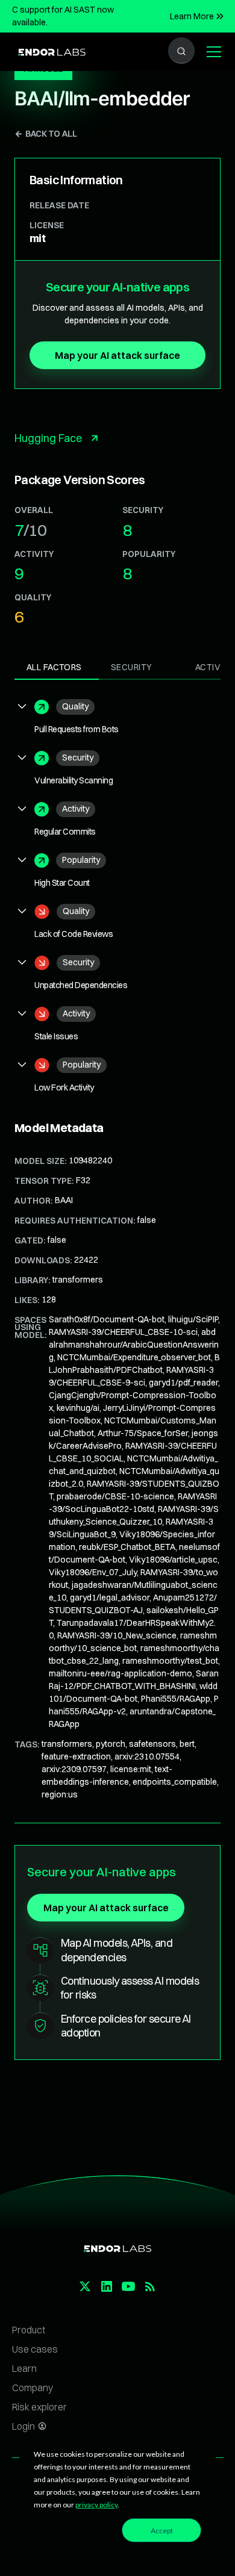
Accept (162, 2531)
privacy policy (96, 2505)
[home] (49, 51)
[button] (211, 52)
